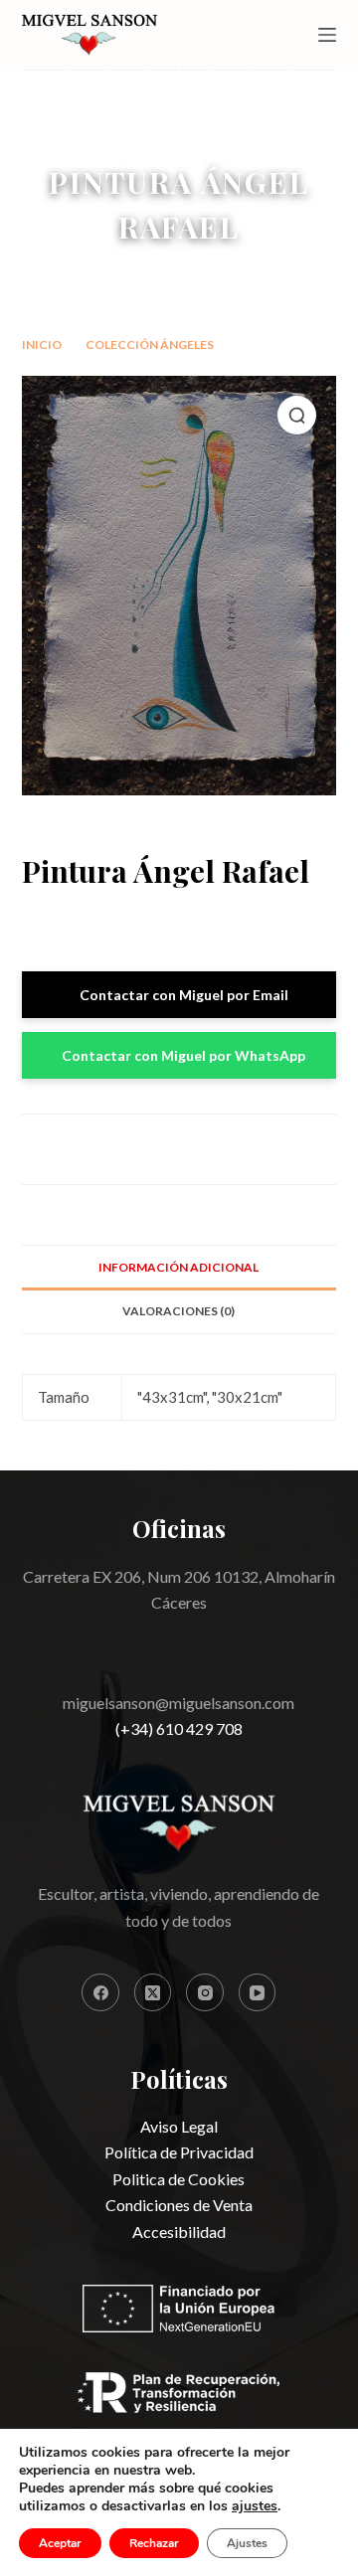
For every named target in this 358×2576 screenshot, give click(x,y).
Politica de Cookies (179, 2179)
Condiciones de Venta (179, 2205)
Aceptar (60, 2543)
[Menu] (327, 35)
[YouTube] (258, 1992)
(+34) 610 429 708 (179, 1728)
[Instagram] (205, 1992)
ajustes (255, 2506)
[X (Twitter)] (153, 1992)
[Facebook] (100, 1992)
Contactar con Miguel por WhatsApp (183, 1055)
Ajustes (247, 2543)
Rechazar (154, 2543)
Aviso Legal (179, 2126)
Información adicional (179, 1267)
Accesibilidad (179, 2232)
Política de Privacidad (179, 2152)
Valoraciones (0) (179, 1311)
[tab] (179, 1267)
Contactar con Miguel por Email (184, 995)
